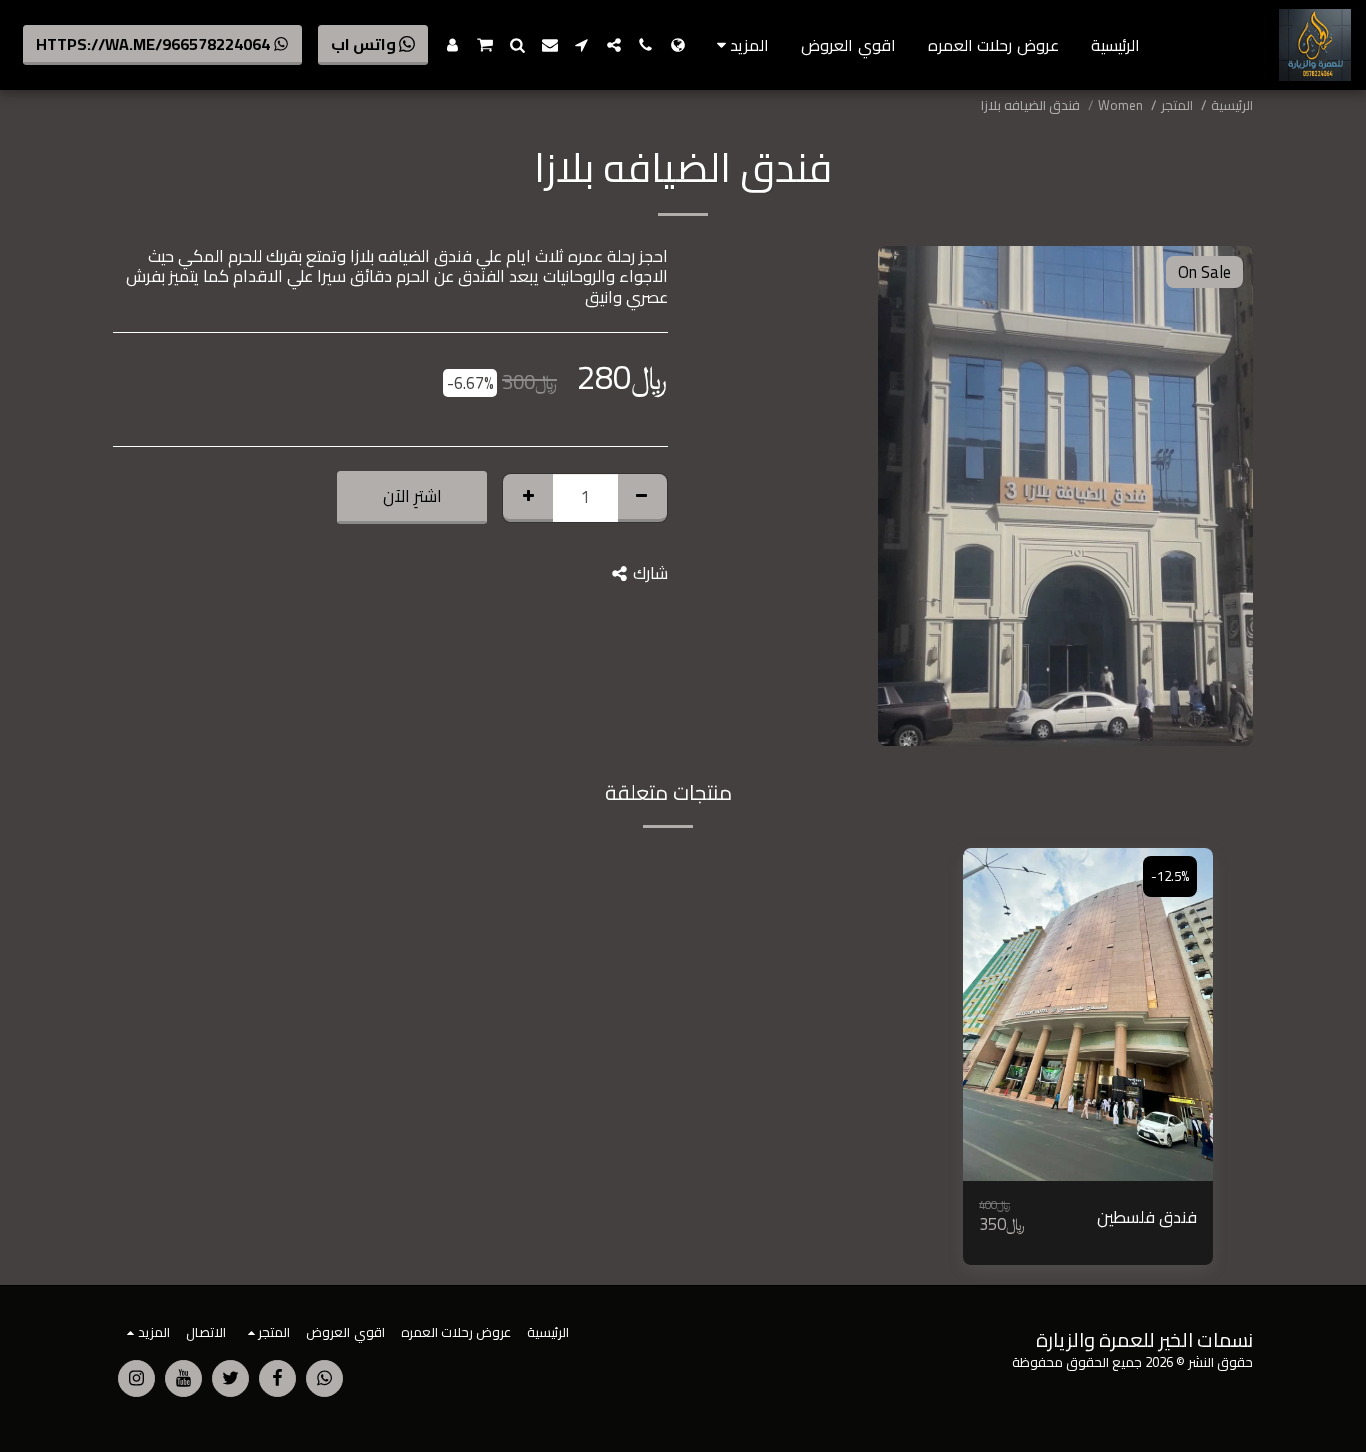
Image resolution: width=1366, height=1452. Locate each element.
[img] (1088, 1014)
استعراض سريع (1088, 1132)
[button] (646, 45)
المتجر (1177, 105)
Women (1120, 105)
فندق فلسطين (1147, 1217)
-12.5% (1170, 876)
